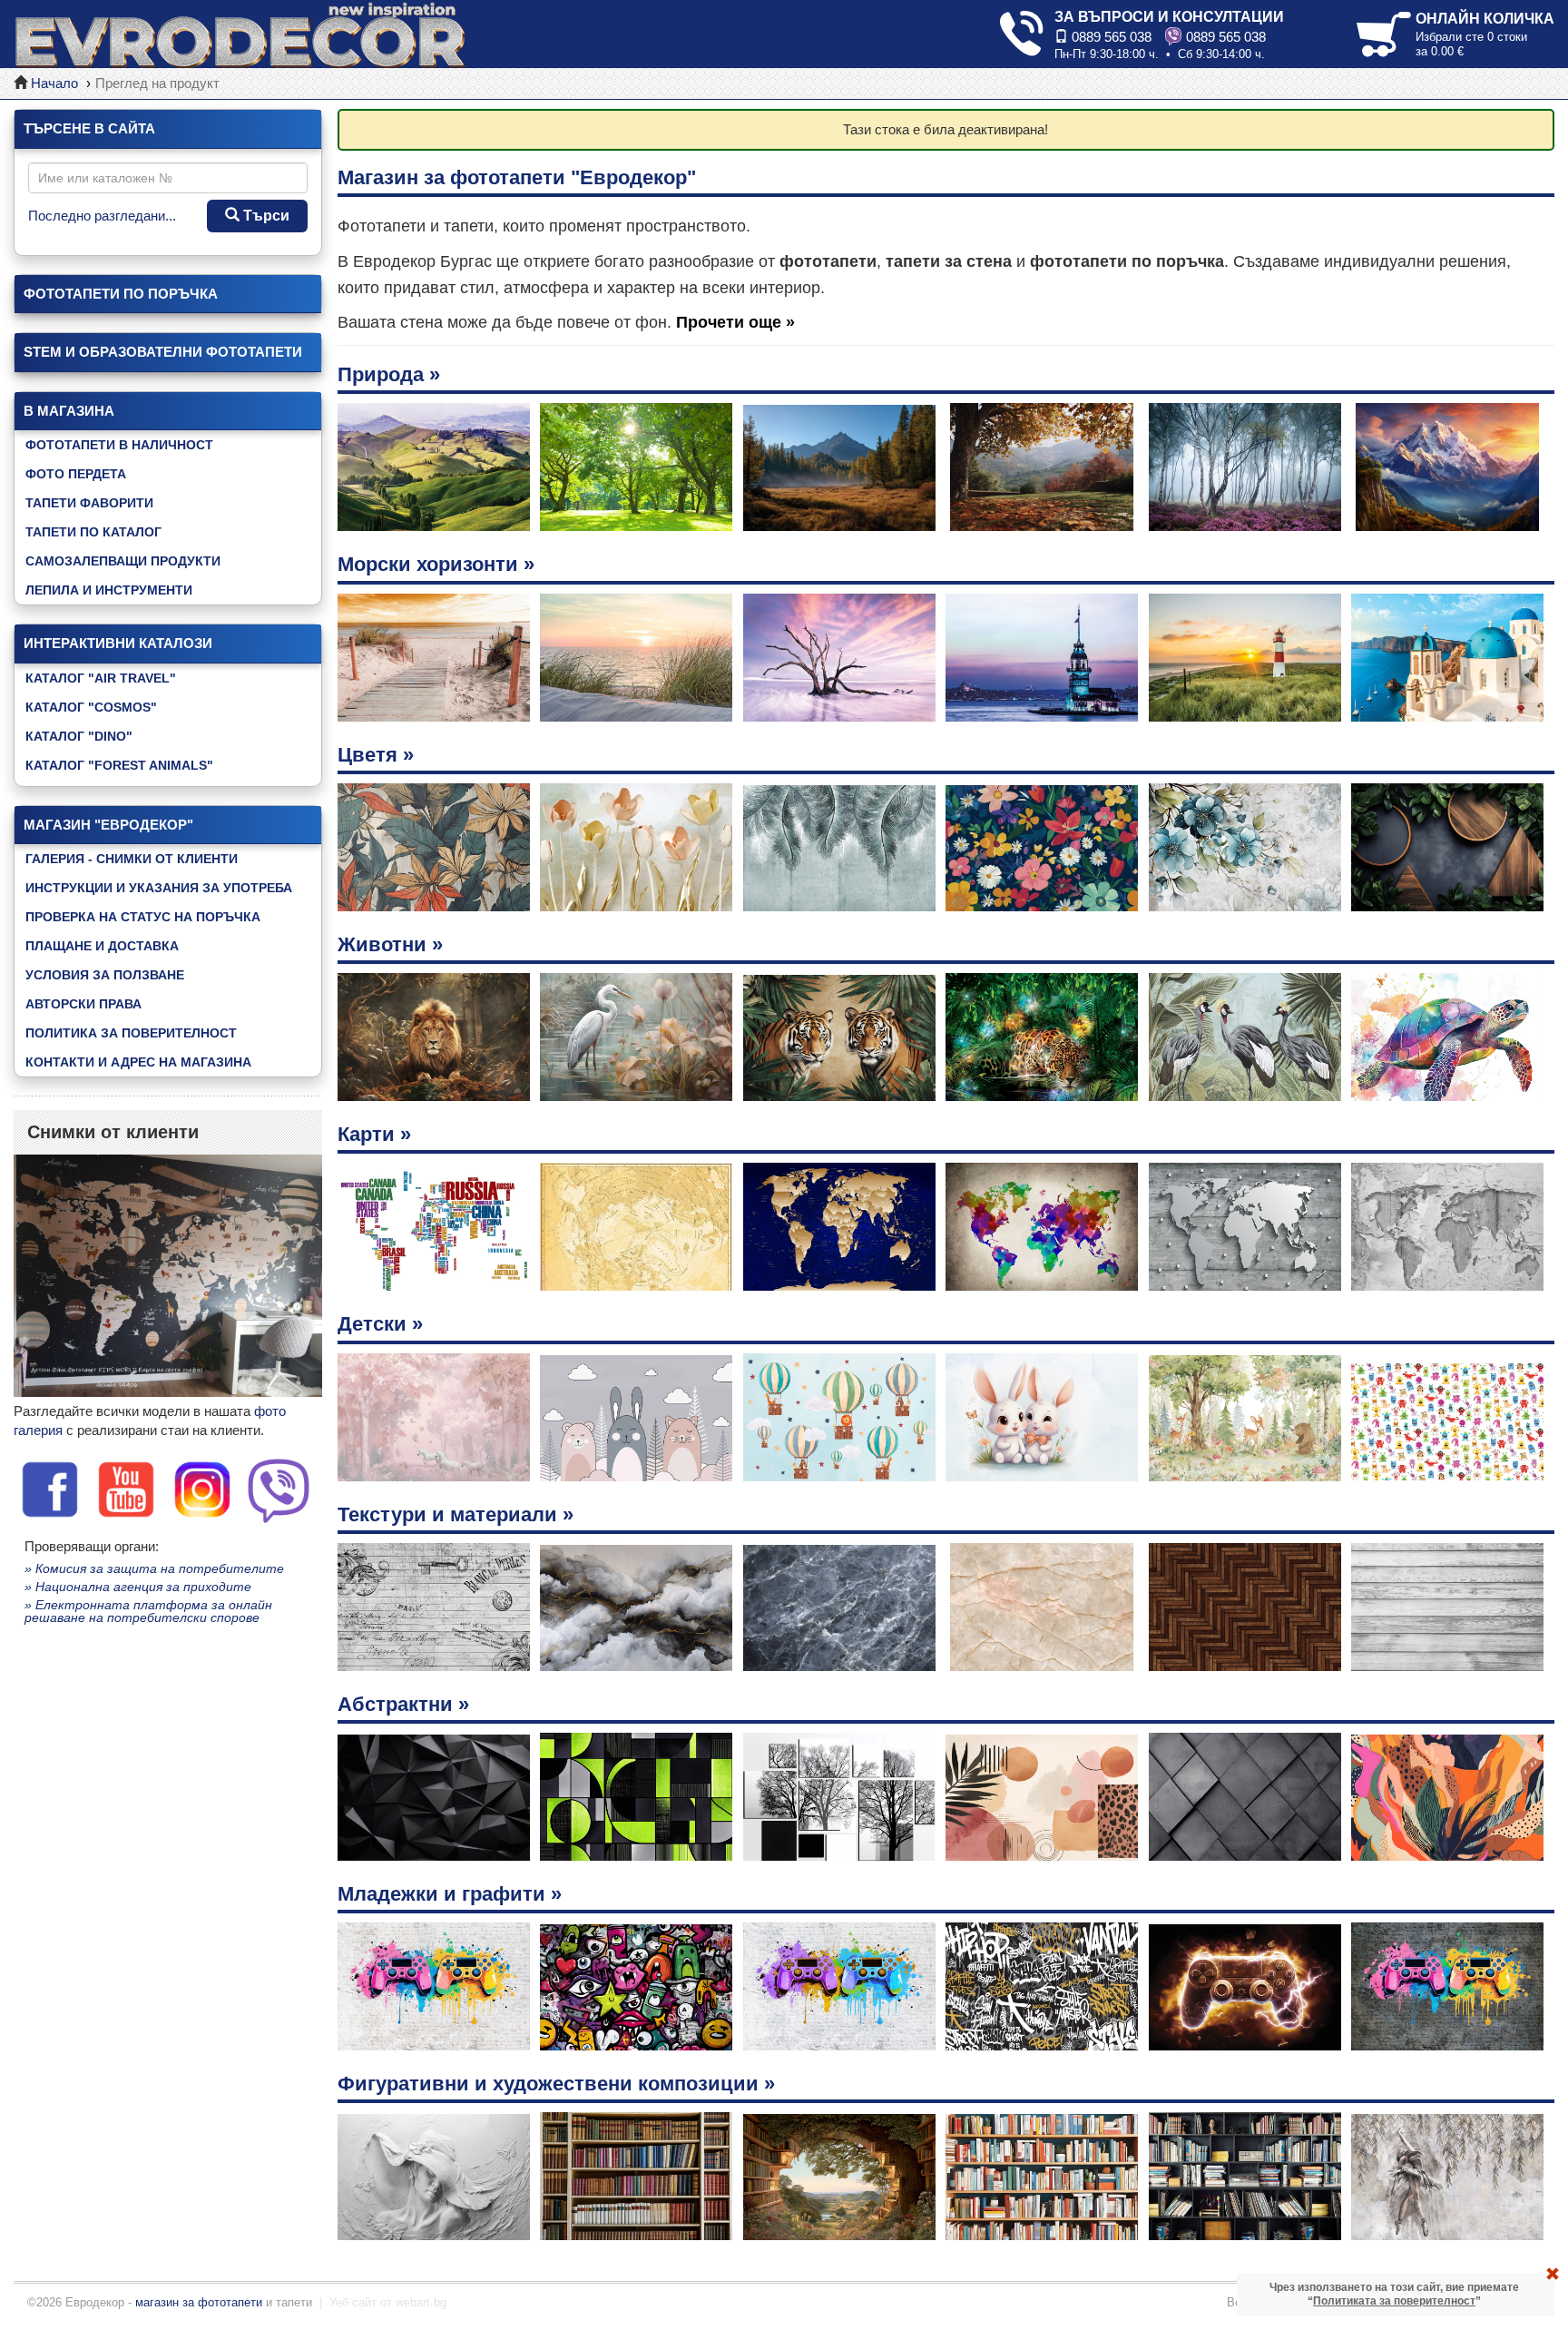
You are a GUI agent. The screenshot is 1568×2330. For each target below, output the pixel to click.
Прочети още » (735, 322)
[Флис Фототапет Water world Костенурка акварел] (1447, 1037)
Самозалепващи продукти (123, 561)
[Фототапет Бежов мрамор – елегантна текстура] (1042, 1607)
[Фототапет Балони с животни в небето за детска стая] (839, 1417)
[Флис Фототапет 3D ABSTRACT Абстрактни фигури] (636, 1797)
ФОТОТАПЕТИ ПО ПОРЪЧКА (121, 294)
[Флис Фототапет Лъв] (434, 1037)
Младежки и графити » (450, 1894)
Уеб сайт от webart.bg (388, 2302)
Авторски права (83, 1004)
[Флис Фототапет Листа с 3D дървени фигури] (1447, 847)
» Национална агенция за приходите (138, 1587)
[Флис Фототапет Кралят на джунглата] (1042, 1037)
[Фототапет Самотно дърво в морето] (839, 658)
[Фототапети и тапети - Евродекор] (240, 34)
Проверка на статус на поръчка (143, 917)
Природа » (389, 374)
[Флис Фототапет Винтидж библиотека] (636, 2176)
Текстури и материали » (456, 1514)
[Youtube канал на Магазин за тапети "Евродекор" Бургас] (126, 1488)
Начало (54, 83)
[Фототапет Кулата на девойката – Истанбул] (1042, 658)
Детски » (380, 1324)
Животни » (390, 944)
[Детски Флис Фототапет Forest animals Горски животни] (1245, 1417)
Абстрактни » (403, 1704)
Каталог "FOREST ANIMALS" (119, 765)
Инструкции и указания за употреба (159, 888)
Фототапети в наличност (119, 445)
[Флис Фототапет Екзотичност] (1245, 1037)
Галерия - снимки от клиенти (132, 859)
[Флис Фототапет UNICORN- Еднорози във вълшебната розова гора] (434, 1417)
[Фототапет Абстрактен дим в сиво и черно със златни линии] (636, 1607)
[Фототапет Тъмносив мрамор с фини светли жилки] (839, 1607)
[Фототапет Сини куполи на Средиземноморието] (1447, 658)
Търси (265, 216)
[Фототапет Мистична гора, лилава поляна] (1245, 467)
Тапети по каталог (93, 532)
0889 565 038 (1110, 37)
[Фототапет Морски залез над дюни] (636, 658)
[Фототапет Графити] (1042, 1986)
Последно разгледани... (102, 216)
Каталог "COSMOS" (91, 707)
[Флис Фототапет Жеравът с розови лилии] (636, 1037)
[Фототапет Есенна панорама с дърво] (1042, 467)
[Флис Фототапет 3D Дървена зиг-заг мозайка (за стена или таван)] (1245, 1607)
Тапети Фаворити (89, 503)
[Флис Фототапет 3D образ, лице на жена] (434, 2176)
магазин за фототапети (199, 2302)
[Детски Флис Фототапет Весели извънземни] (1447, 1417)
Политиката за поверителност (1394, 2301)
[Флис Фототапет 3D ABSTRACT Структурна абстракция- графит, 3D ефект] (434, 1797)
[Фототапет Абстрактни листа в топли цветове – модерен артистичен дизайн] (1447, 1797)
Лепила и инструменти (109, 590)
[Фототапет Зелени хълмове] (434, 467)
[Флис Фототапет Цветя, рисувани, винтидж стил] (1245, 847)
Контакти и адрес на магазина (138, 1062)
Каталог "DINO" (79, 736)
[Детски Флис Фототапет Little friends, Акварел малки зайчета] (1042, 1417)
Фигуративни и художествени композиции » (556, 2084)
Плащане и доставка (102, 946)
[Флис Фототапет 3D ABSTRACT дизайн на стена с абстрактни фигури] (1245, 1797)
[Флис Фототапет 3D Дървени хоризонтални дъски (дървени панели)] (1447, 1607)
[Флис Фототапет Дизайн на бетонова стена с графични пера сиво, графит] (839, 847)
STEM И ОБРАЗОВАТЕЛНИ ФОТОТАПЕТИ (163, 352)
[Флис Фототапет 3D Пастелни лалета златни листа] (636, 847)
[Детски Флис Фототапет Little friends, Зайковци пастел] (636, 1417)
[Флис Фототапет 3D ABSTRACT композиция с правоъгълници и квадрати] (839, 1797)
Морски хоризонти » (436, 564)
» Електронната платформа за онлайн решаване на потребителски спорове (148, 1611)
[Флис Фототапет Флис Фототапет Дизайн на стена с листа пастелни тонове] (434, 847)
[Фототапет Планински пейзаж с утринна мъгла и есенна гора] (839, 467)
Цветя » (376, 755)
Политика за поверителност (131, 1033)
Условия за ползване (105, 975)
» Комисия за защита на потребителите (154, 1568)
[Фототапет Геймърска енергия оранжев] (1245, 1986)
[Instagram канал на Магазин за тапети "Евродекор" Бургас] (202, 1488)
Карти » (374, 1134)
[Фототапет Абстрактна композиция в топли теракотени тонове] (1042, 1797)
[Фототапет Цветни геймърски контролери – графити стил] (434, 1986)
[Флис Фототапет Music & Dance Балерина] (1447, 2176)
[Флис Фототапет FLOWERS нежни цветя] (1042, 847)
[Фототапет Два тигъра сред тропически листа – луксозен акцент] (839, 1037)
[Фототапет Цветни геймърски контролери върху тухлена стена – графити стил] (839, 1986)
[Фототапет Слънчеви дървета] (636, 467)
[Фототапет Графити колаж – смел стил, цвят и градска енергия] (636, 1986)
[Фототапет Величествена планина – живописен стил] (1447, 467)
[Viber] (279, 1488)
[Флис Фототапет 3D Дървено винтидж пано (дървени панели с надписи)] (434, 1607)
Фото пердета (76, 474)
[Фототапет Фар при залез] (1245, 658)
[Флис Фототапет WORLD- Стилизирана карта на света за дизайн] (434, 1227)
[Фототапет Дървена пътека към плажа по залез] (434, 658)
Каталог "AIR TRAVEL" (101, 678)
